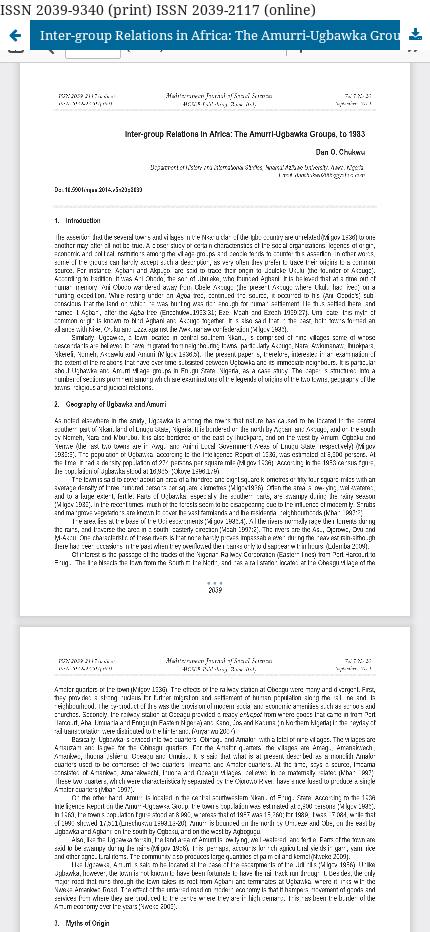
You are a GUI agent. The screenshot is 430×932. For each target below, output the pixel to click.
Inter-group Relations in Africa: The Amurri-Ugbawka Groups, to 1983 (235, 35)
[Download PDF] (415, 35)
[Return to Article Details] (15, 35)
